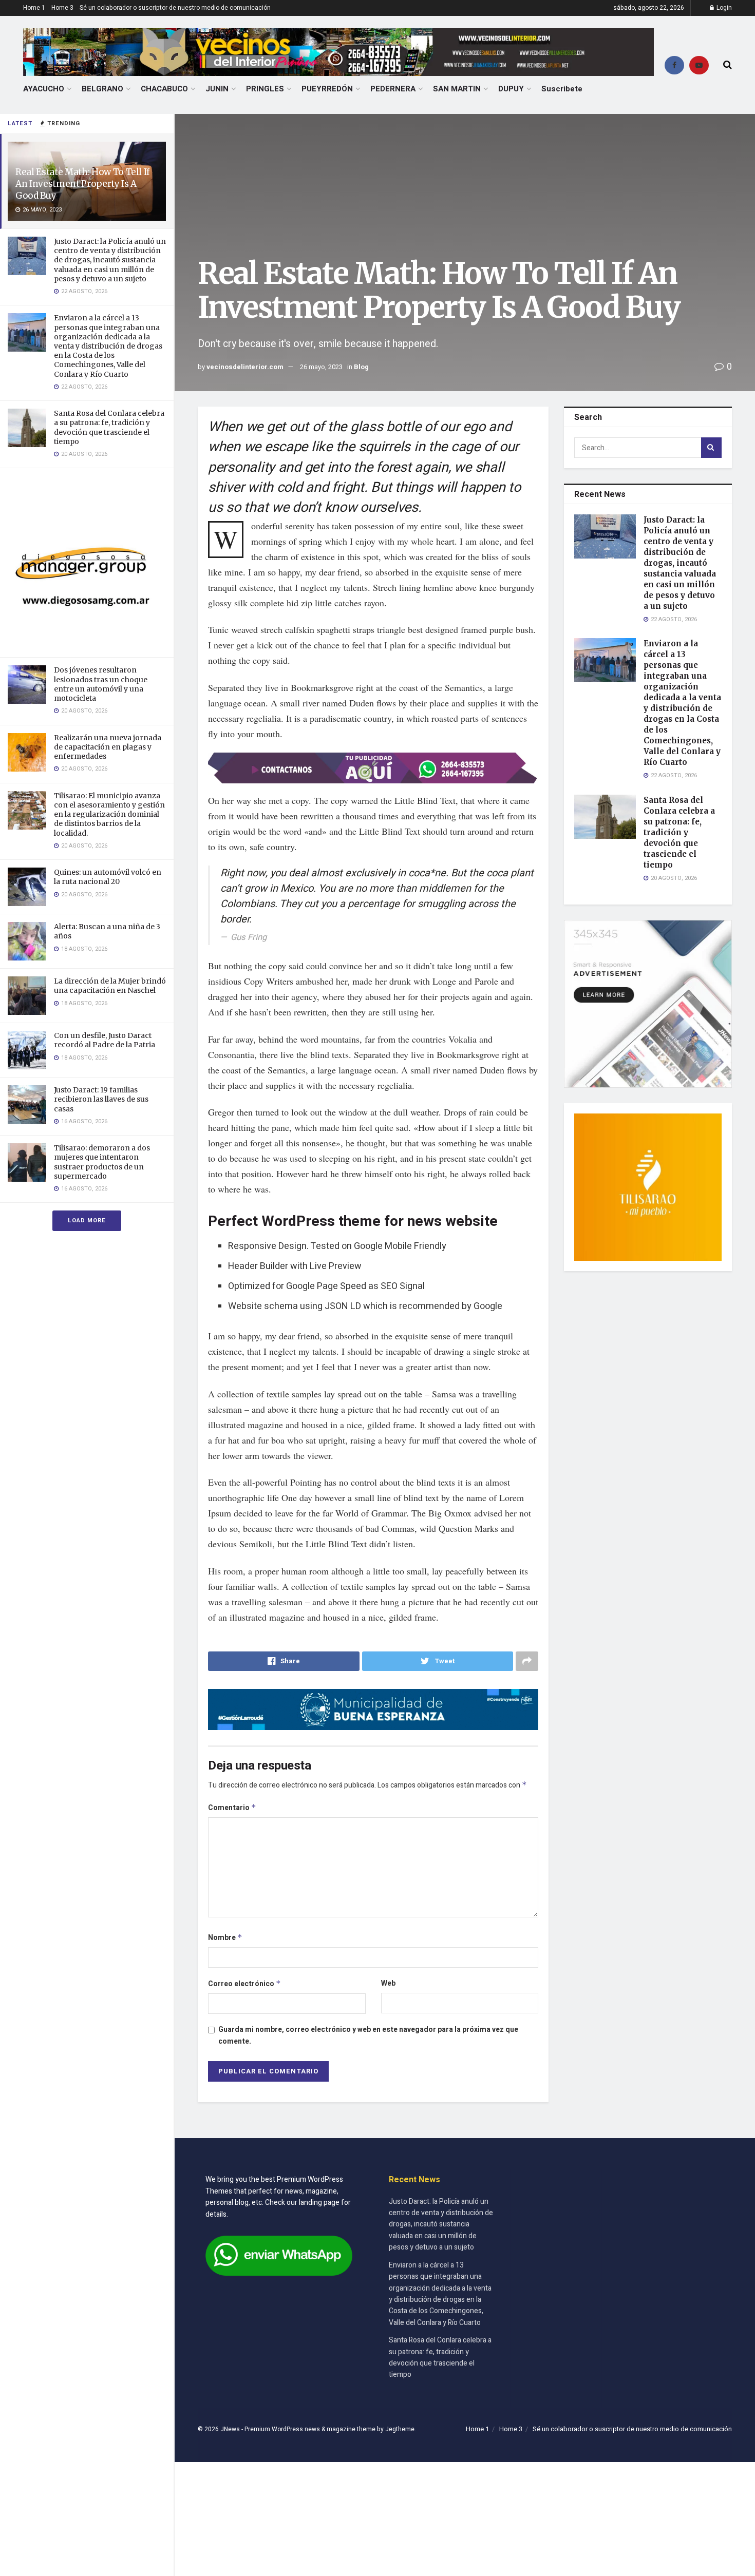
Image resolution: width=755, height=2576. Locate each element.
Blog (361, 367)
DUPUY (511, 89)
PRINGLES (265, 89)
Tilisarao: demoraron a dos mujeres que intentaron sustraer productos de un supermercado (102, 1162)
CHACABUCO (164, 89)
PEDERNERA (393, 89)
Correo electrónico (244, 1984)
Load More (87, 1220)
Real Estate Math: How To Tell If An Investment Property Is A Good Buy (83, 184)
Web (388, 1983)
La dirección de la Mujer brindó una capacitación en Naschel (110, 986)
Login (723, 8)
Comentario (232, 1808)
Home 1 (34, 8)
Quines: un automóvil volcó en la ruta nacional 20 (108, 877)
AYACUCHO (44, 89)
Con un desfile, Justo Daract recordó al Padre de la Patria (105, 1040)
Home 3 (62, 8)
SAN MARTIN (457, 89)
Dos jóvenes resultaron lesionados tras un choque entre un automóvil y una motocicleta (101, 684)
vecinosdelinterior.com (245, 367)
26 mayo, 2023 (321, 367)
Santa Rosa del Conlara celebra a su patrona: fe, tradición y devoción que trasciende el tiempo (109, 427)
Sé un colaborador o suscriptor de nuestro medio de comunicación (175, 8)
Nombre (225, 1938)
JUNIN (217, 89)
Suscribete (562, 89)
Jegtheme (400, 2429)
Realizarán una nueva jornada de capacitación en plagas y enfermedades (108, 747)
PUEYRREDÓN (327, 89)
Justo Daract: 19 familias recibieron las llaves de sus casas (101, 1099)
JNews (230, 2429)
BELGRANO (102, 89)
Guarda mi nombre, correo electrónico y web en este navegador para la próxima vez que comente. (368, 2035)
